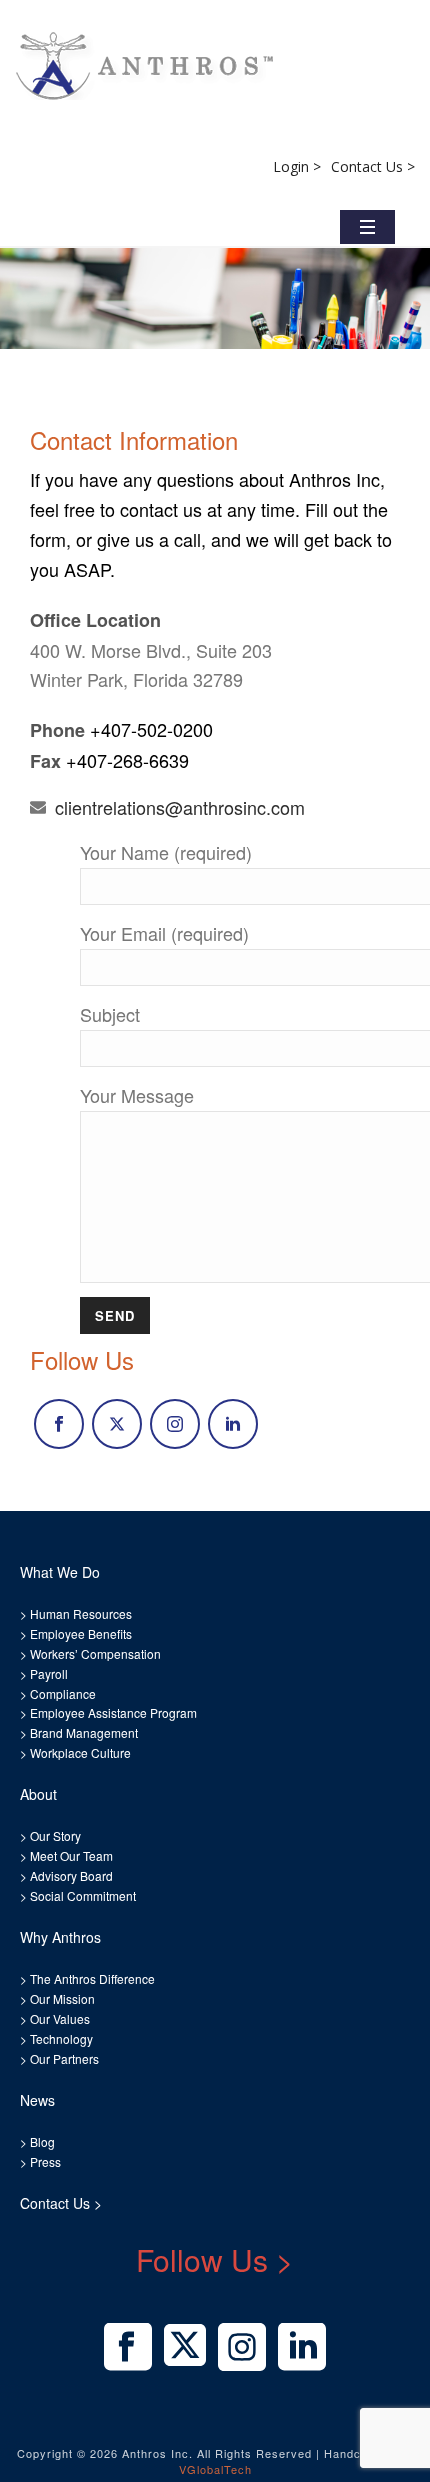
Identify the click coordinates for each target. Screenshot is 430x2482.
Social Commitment (81, 1895)
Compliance (63, 1693)
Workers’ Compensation (95, 1653)
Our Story (55, 1835)
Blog (41, 2141)
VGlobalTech (215, 2469)
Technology (61, 2038)
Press (45, 2161)
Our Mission (62, 1998)
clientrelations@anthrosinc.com (180, 807)
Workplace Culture (80, 1752)
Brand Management (84, 1732)
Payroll (49, 1673)
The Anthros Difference (92, 1978)
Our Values (60, 2018)
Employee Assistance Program (113, 1712)
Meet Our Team (70, 1855)
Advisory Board (71, 1875)
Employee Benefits (81, 1633)
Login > (297, 166)
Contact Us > (373, 166)
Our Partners (63, 2058)
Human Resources (81, 1613)
